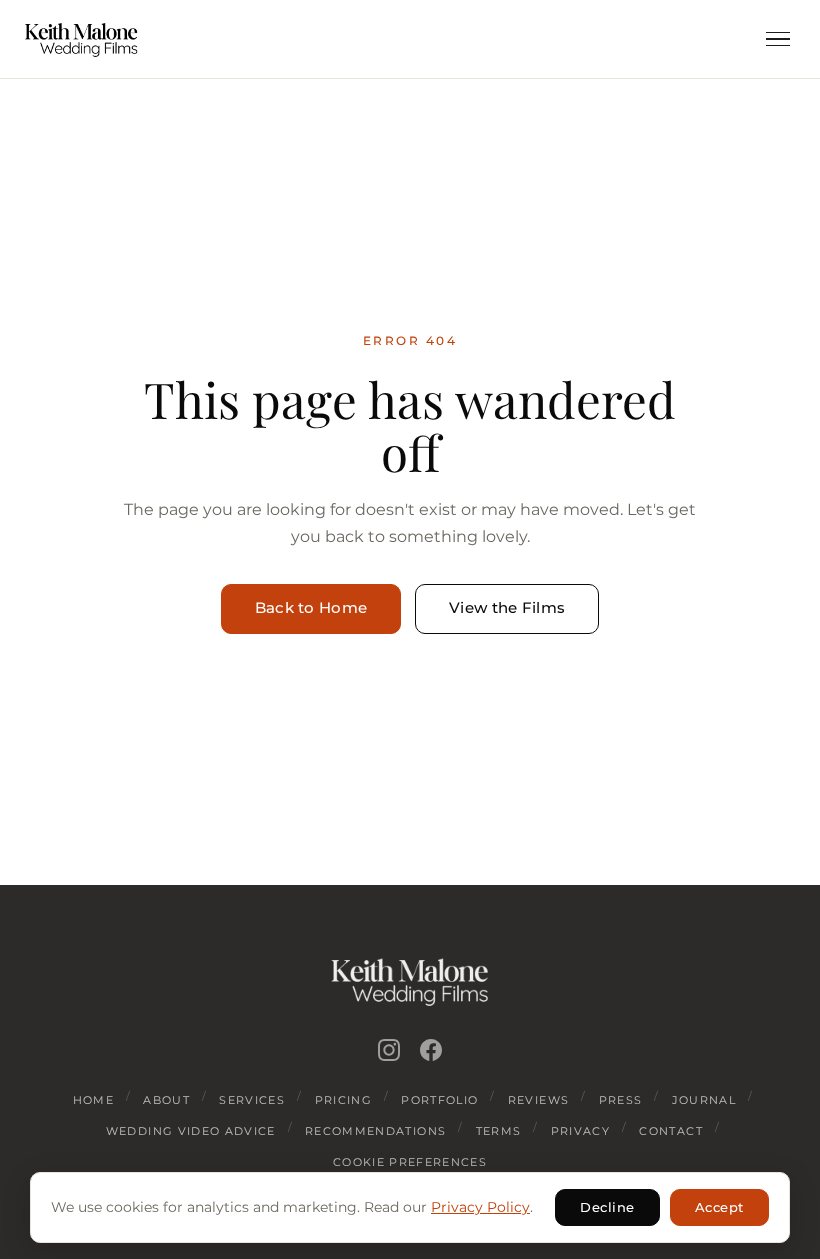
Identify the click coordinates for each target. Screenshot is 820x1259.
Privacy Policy (480, 1207)
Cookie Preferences (410, 1162)
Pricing (343, 1100)
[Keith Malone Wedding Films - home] (81, 39)
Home (93, 1100)
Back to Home (311, 608)
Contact (670, 1131)
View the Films (507, 608)
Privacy (580, 1131)
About (166, 1100)
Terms (499, 1131)
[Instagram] (389, 1050)
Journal (704, 1100)
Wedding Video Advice (191, 1131)
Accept (719, 1207)
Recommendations (375, 1131)
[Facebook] (431, 1050)
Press (621, 1100)
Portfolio (439, 1100)
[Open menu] (778, 39)
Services (252, 1100)
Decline (607, 1207)
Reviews (538, 1100)
